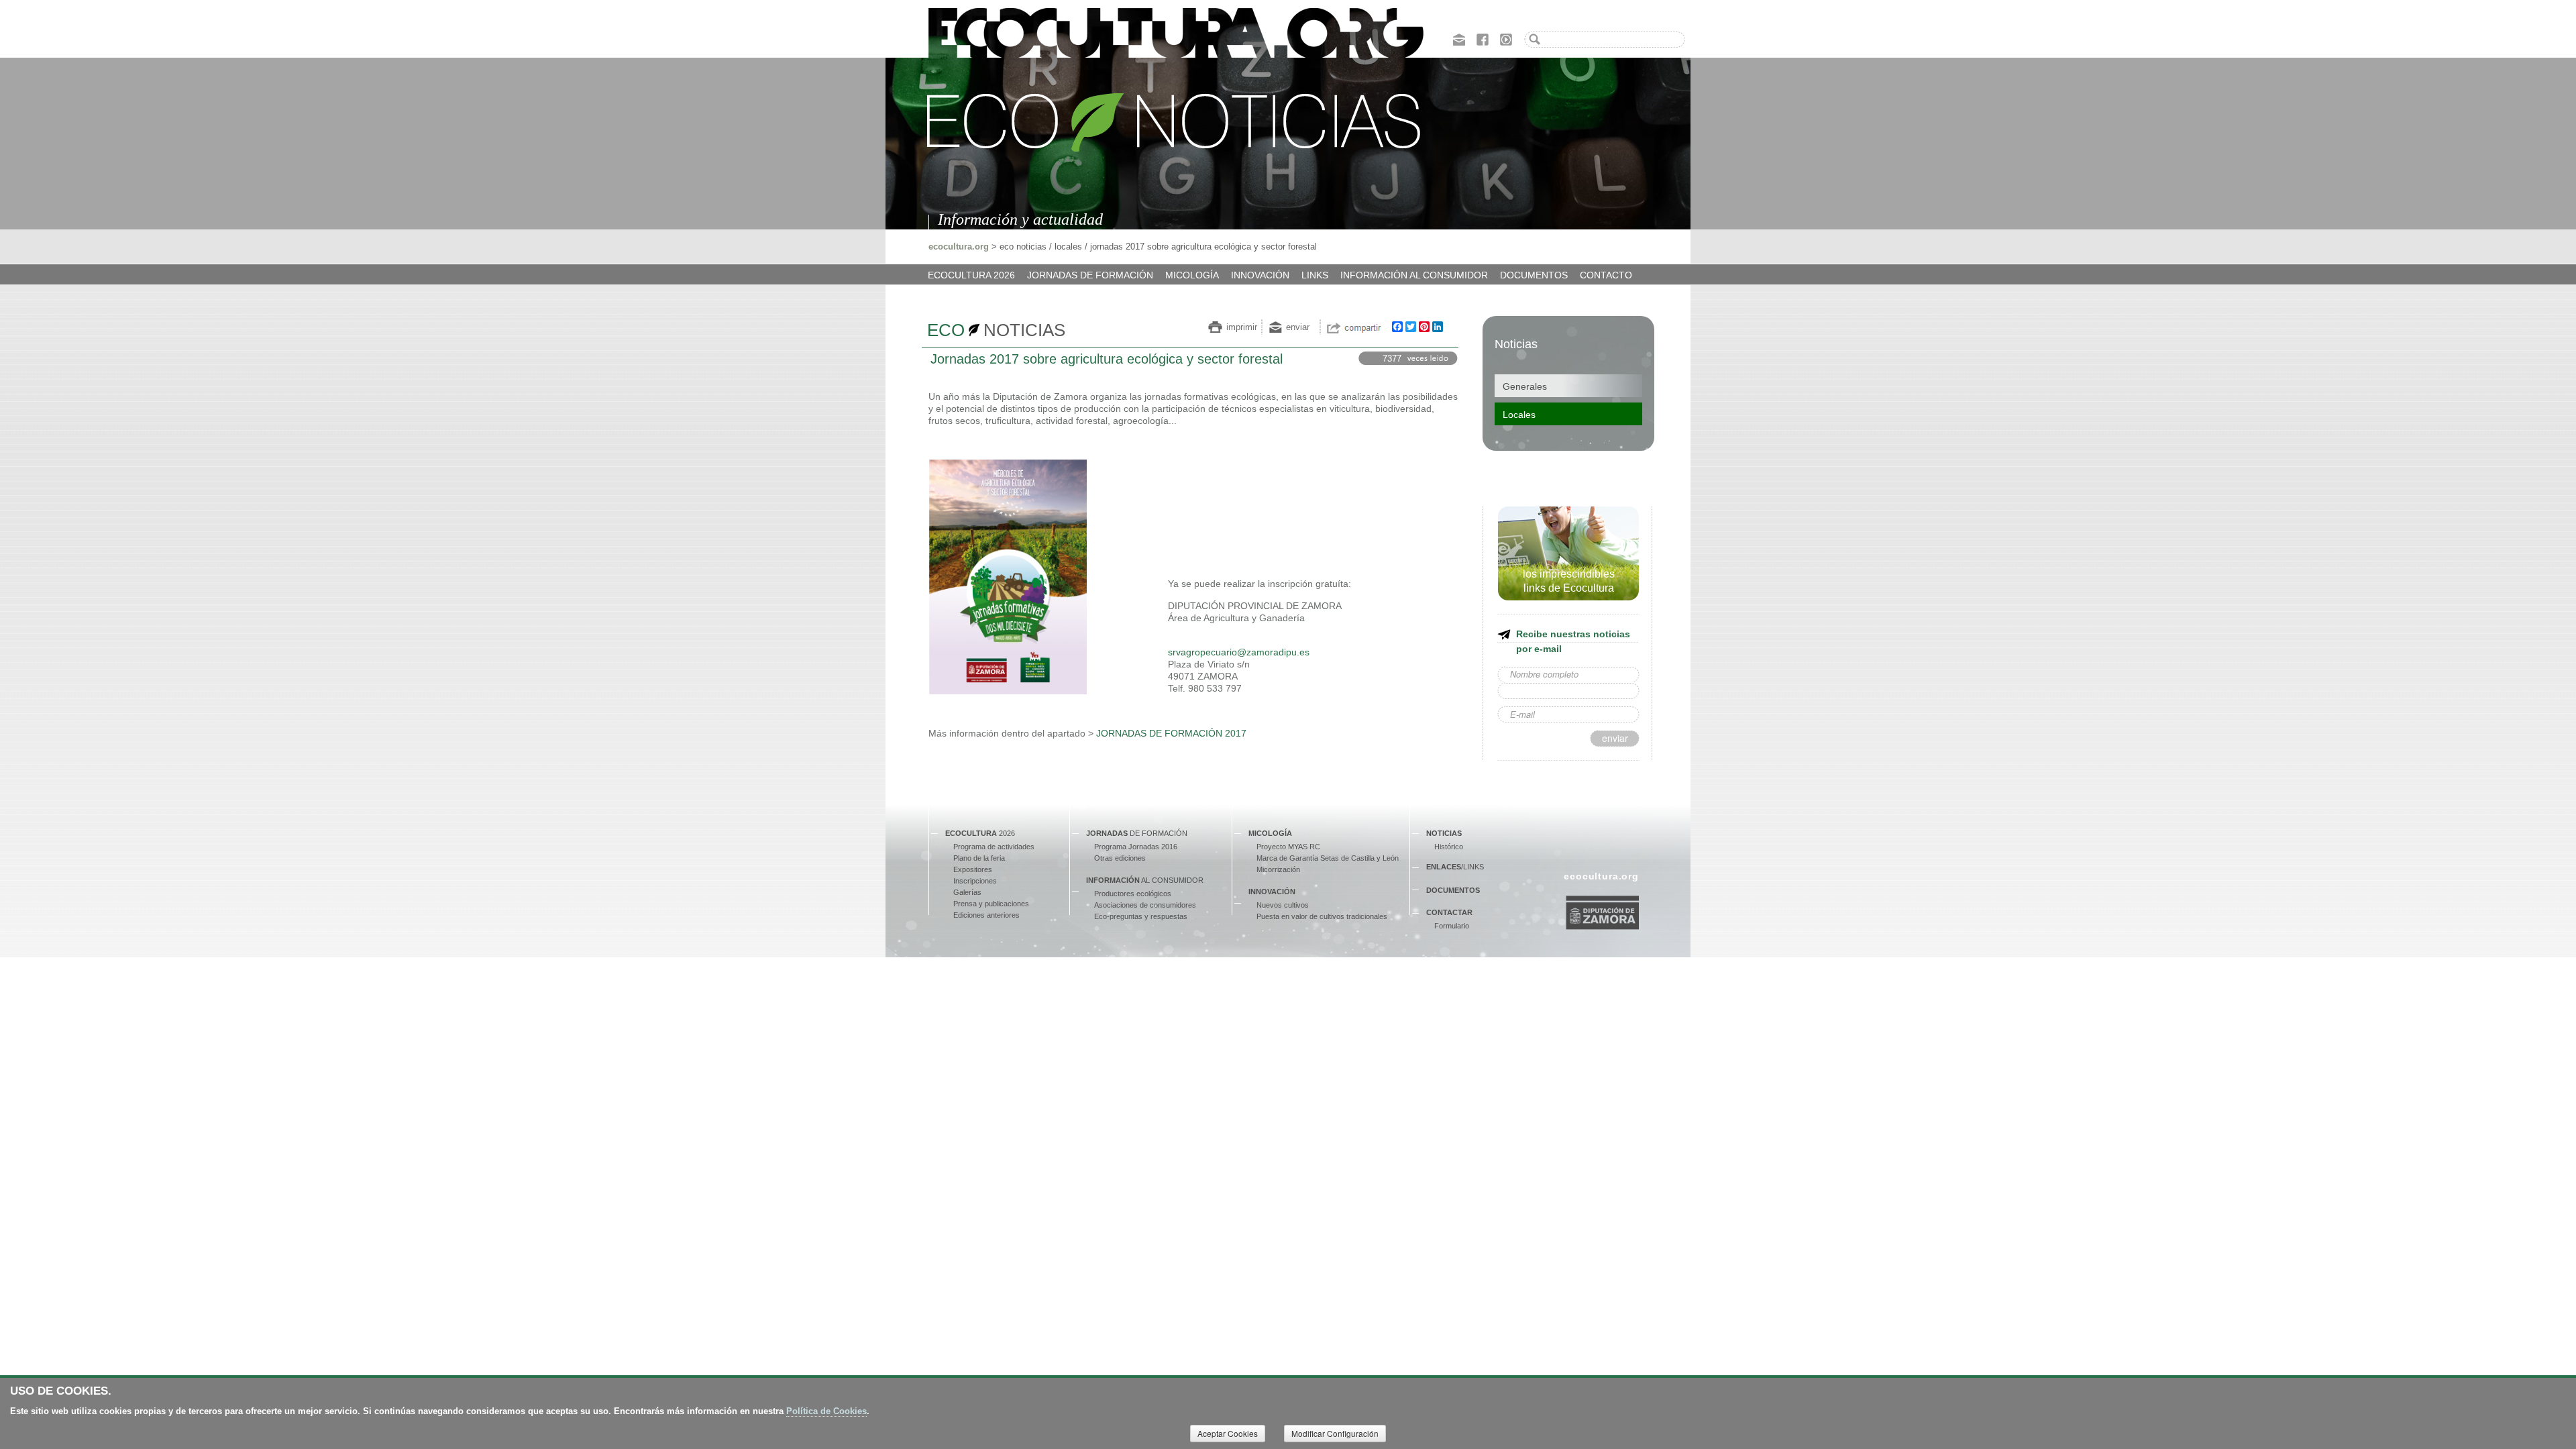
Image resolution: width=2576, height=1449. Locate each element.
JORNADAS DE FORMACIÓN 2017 (1171, 733)
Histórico (1449, 847)
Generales (1525, 386)
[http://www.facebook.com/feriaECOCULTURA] (1483, 38)
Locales (1519, 415)
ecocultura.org (959, 247)
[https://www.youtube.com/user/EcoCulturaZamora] (1506, 38)
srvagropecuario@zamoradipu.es (1239, 652)
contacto (1606, 275)
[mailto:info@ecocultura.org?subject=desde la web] (1459, 38)
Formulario (1452, 926)
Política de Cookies (826, 1411)
